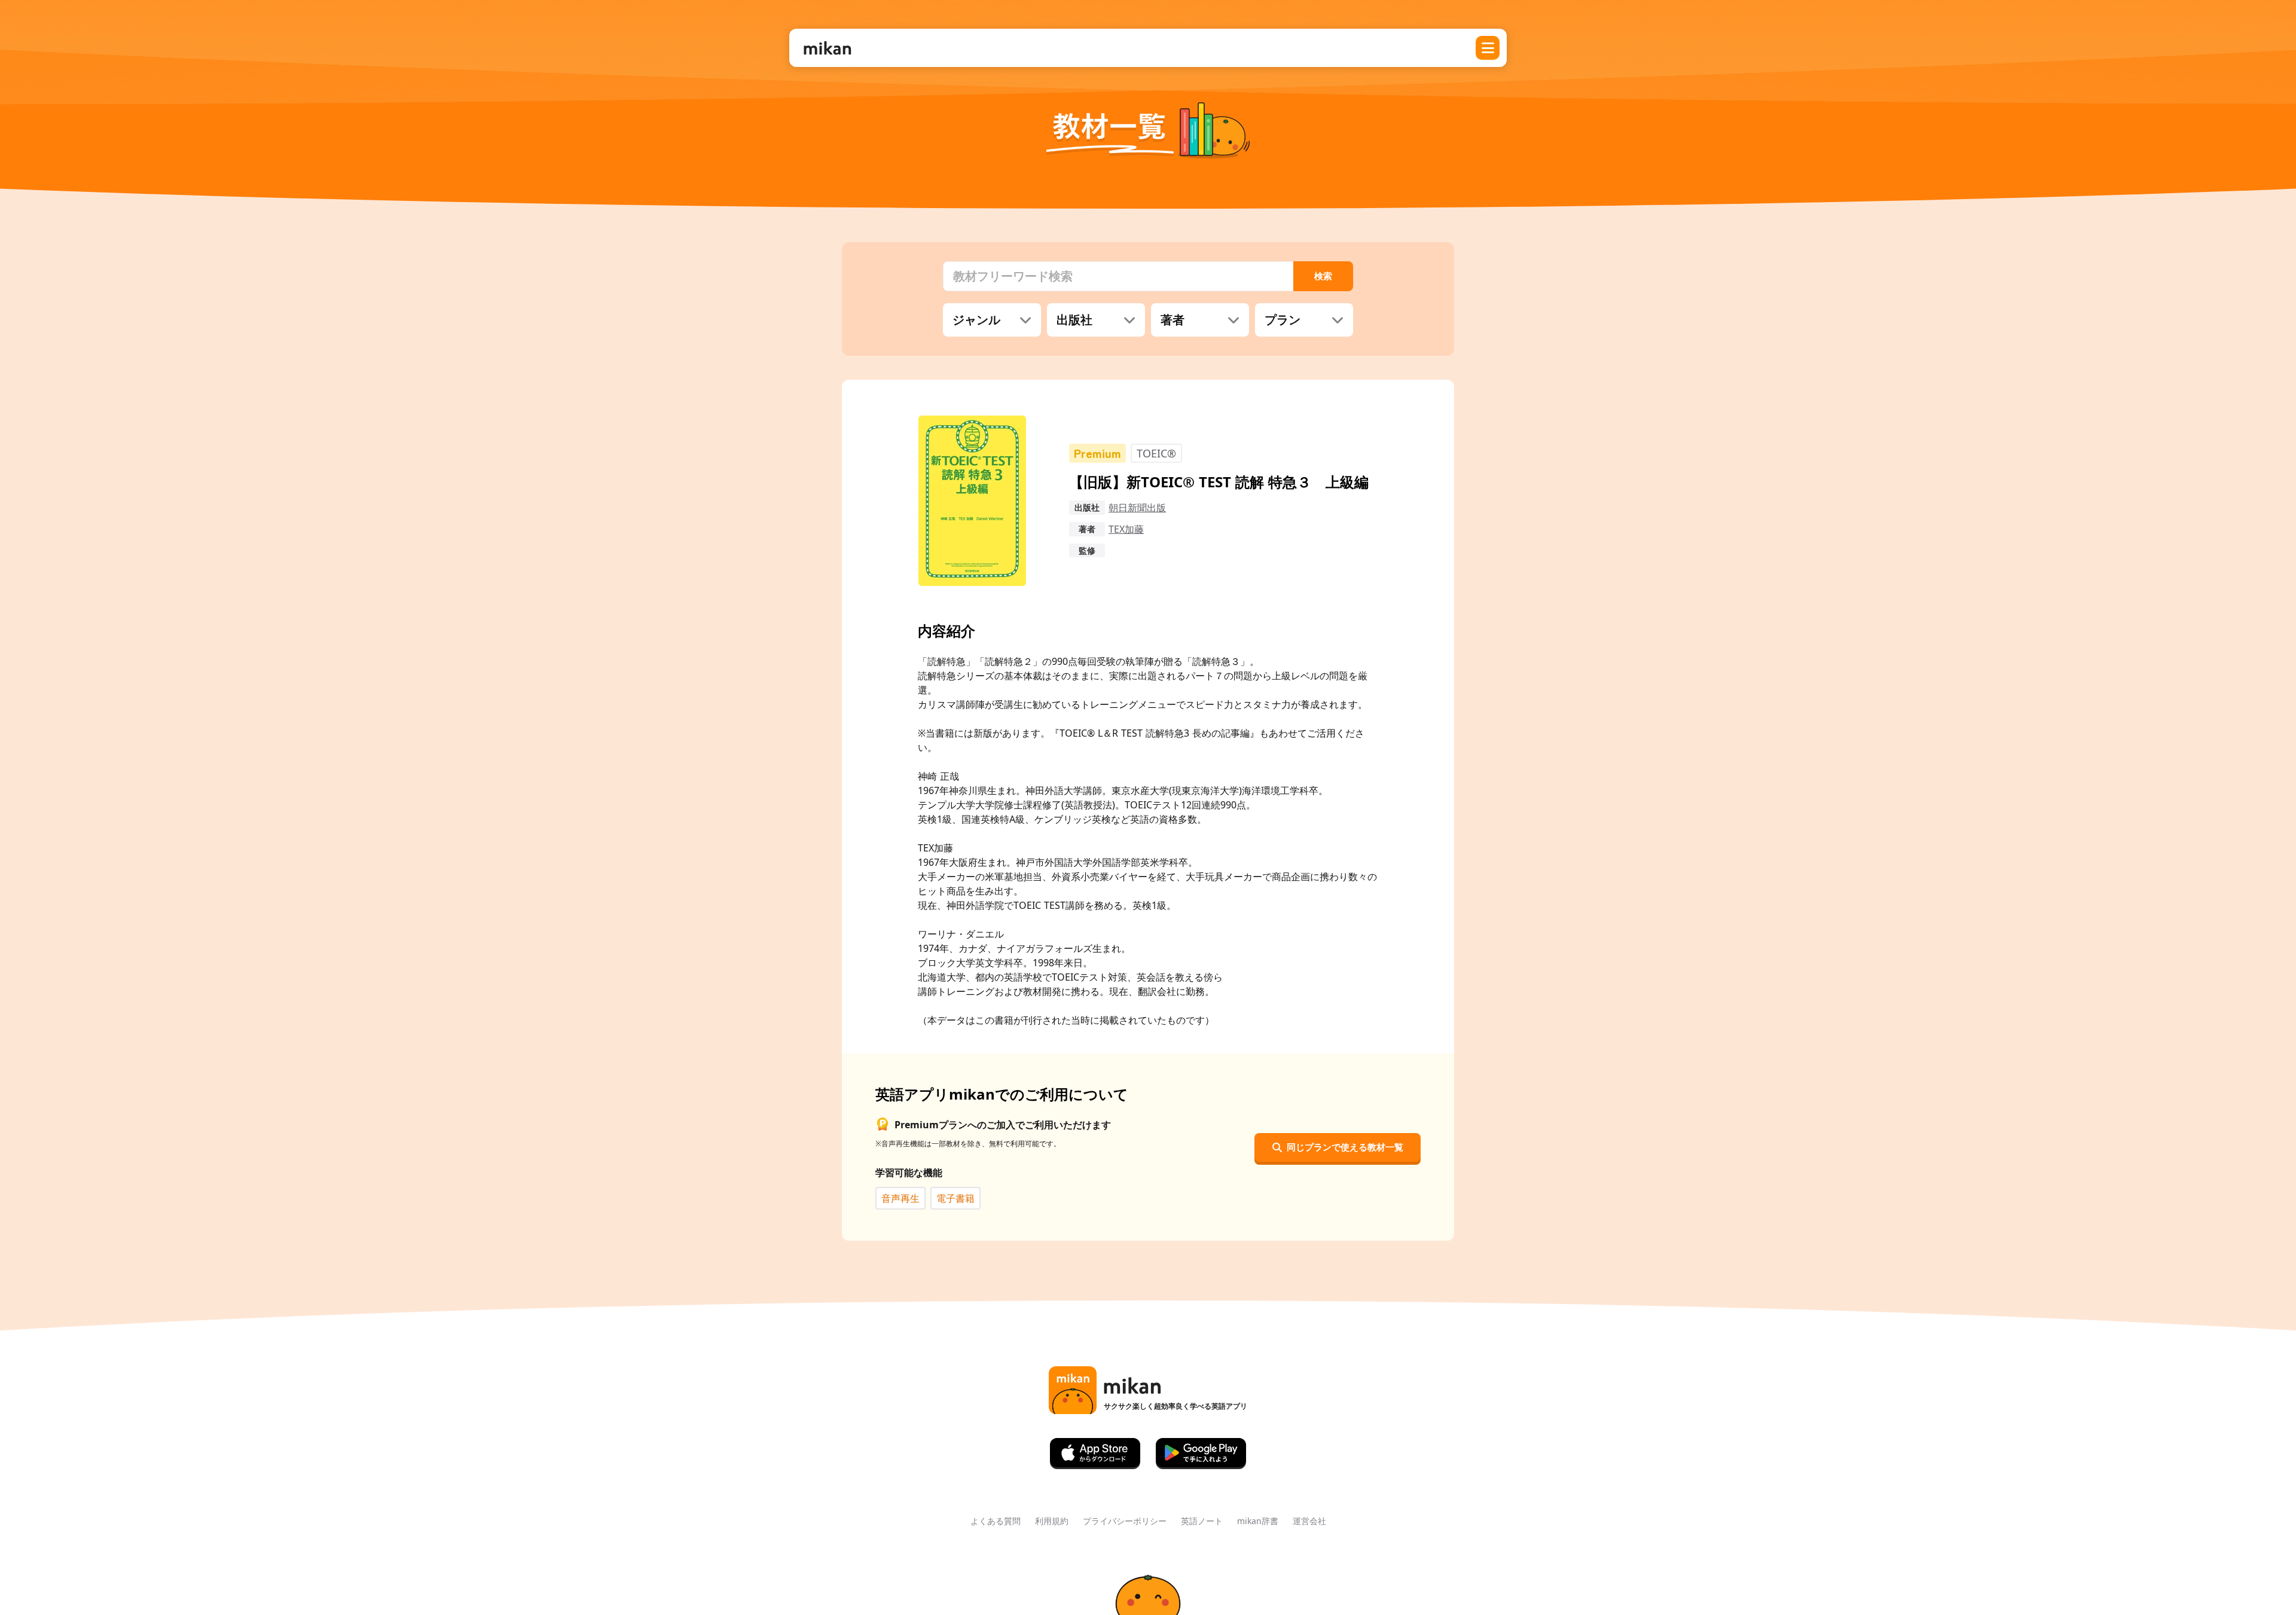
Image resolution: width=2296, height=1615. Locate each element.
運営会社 (1309, 1521)
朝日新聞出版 (1137, 508)
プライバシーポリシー (1125, 1521)
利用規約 (1052, 1521)
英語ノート (1202, 1521)
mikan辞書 (1258, 1521)
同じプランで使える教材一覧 (1345, 1147)
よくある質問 (996, 1521)
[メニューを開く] (1488, 48)
